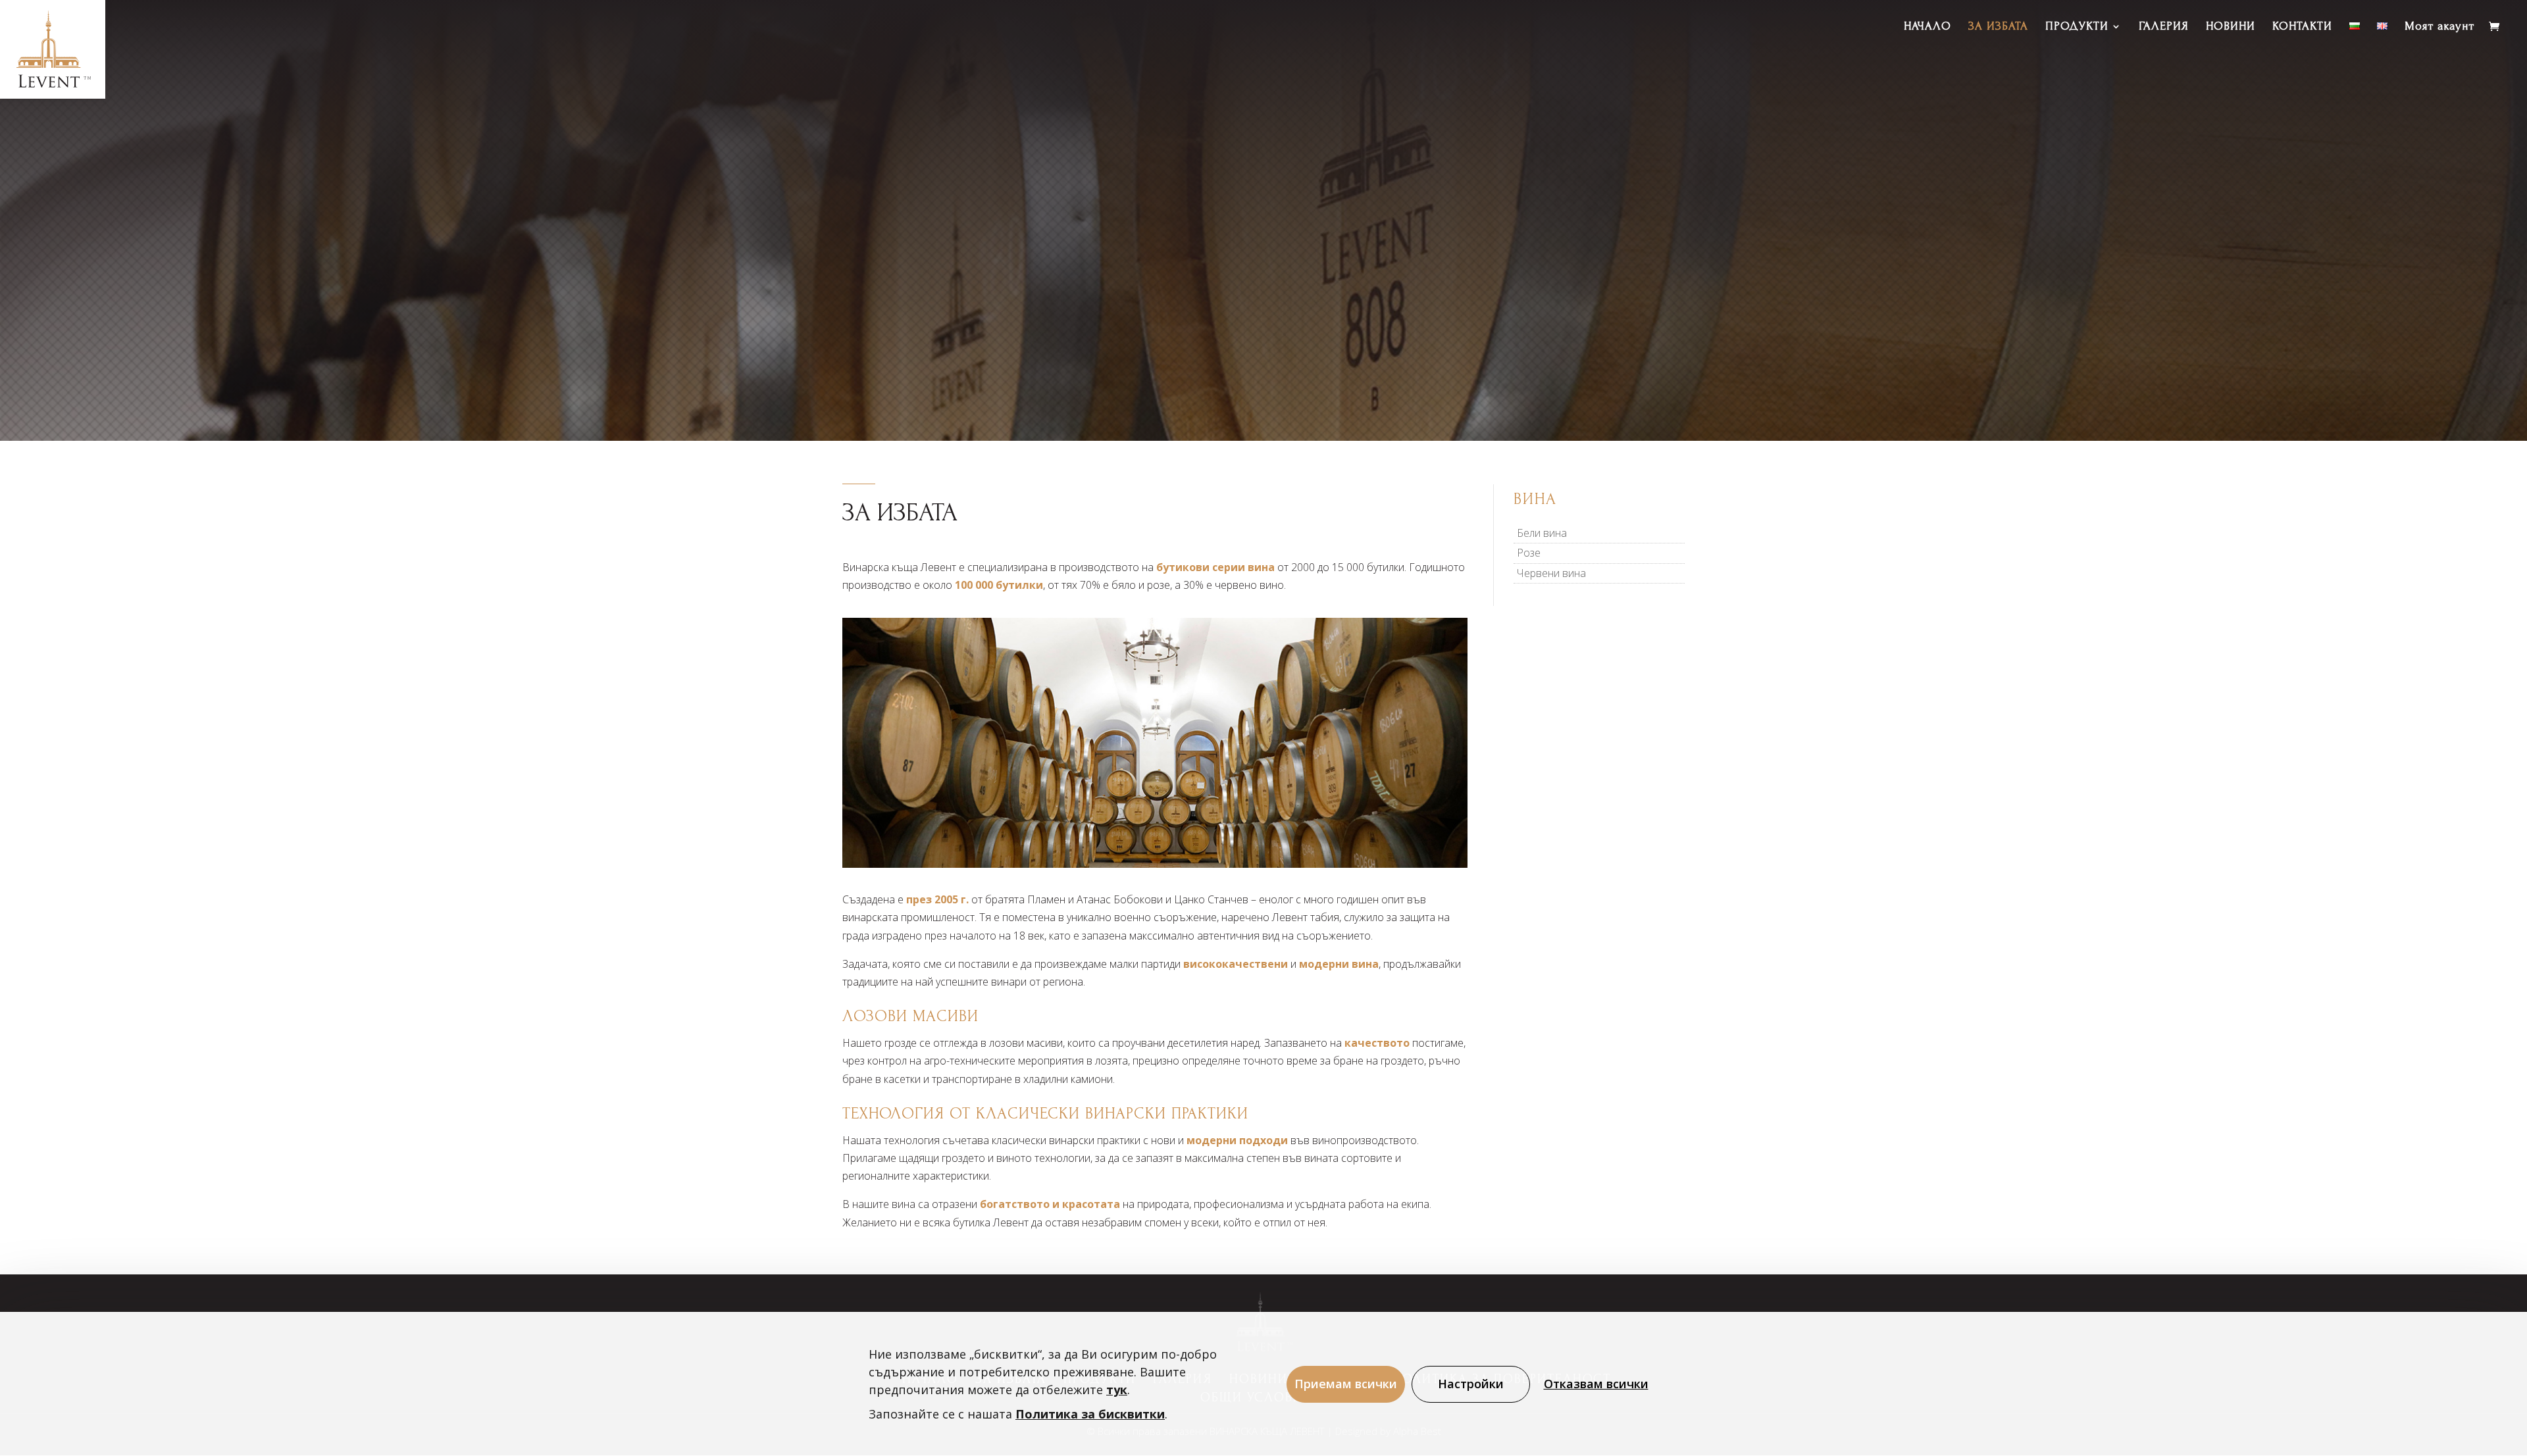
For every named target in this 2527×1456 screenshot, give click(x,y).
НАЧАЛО (1927, 27)
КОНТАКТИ (2302, 27)
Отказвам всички (1596, 1384)
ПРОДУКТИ (2077, 27)
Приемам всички (1346, 1384)
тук (1117, 1390)
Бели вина (1542, 533)
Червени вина (1551, 573)
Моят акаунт (2439, 27)
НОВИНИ (2231, 27)
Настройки (1471, 1384)
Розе (1529, 553)
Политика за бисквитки (1090, 1414)
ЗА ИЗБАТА (1998, 27)
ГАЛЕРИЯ (2164, 27)
